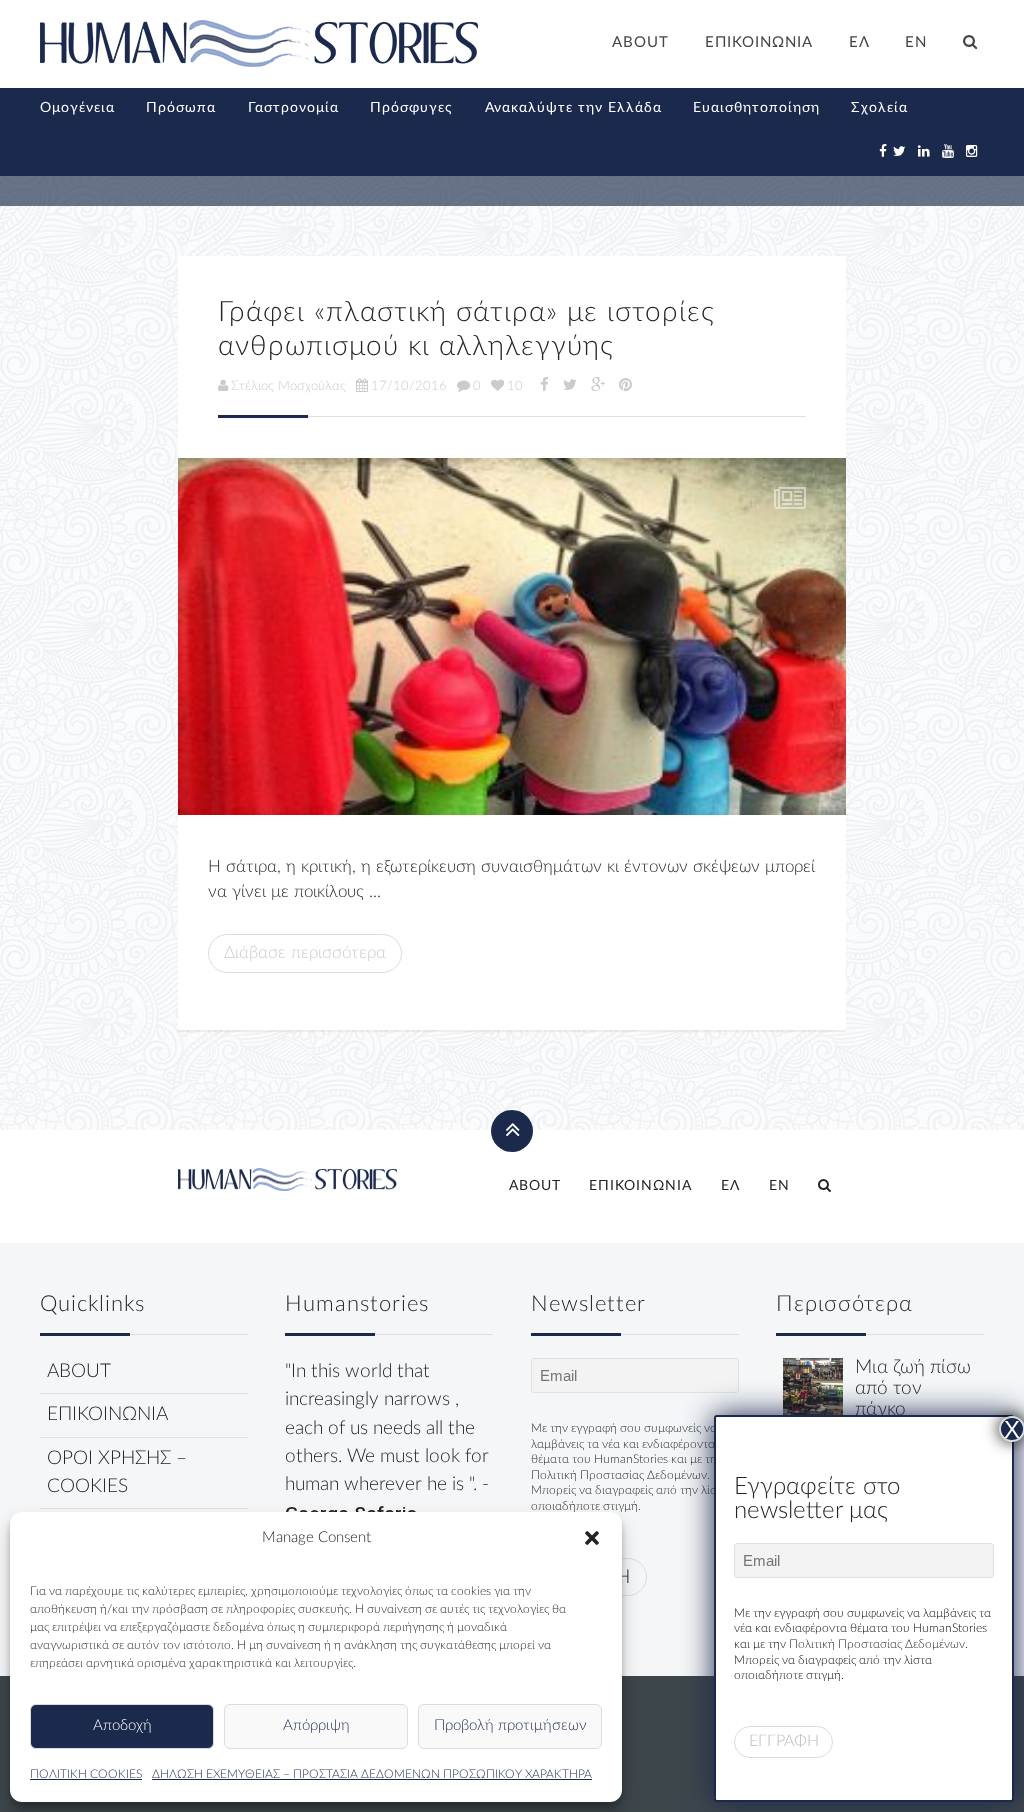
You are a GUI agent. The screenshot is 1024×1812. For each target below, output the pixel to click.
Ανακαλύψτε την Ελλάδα (573, 108)
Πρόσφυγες (411, 108)
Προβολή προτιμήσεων (510, 1725)
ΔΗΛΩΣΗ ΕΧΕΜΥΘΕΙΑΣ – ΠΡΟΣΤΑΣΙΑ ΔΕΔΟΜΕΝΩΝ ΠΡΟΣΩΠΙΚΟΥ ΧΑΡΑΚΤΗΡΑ (372, 1774)
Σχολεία (879, 108)
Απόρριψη (316, 1725)
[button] (592, 1538)
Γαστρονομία (293, 108)
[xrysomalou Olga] (813, 1387)
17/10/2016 (409, 386)
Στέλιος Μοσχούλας (288, 386)
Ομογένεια (77, 108)
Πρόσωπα (181, 108)
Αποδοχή (122, 1725)
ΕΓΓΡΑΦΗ (784, 1741)
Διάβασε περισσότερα (305, 952)
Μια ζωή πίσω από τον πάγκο (913, 1388)
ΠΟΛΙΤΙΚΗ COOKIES (86, 1774)
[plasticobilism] (512, 636)
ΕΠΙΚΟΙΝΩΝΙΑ (759, 42)
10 (515, 386)
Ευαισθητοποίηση (756, 108)
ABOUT (640, 42)
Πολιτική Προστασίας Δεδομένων (619, 1475)
